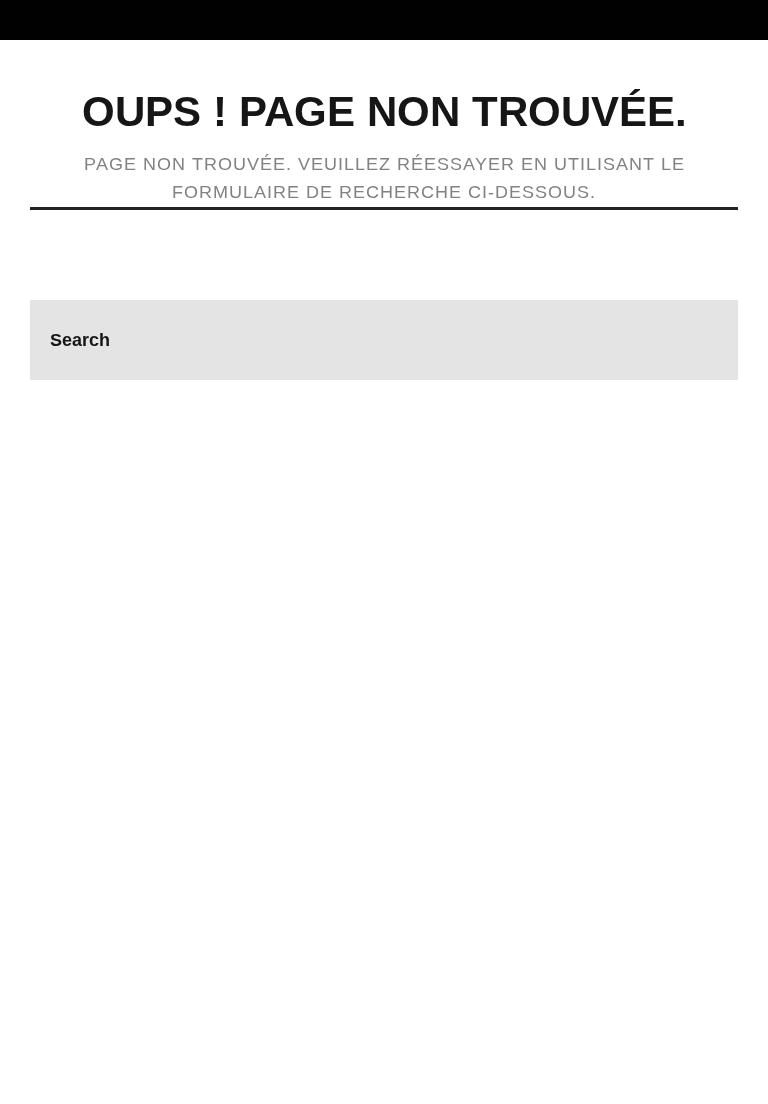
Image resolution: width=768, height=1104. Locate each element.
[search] (698, 340)
